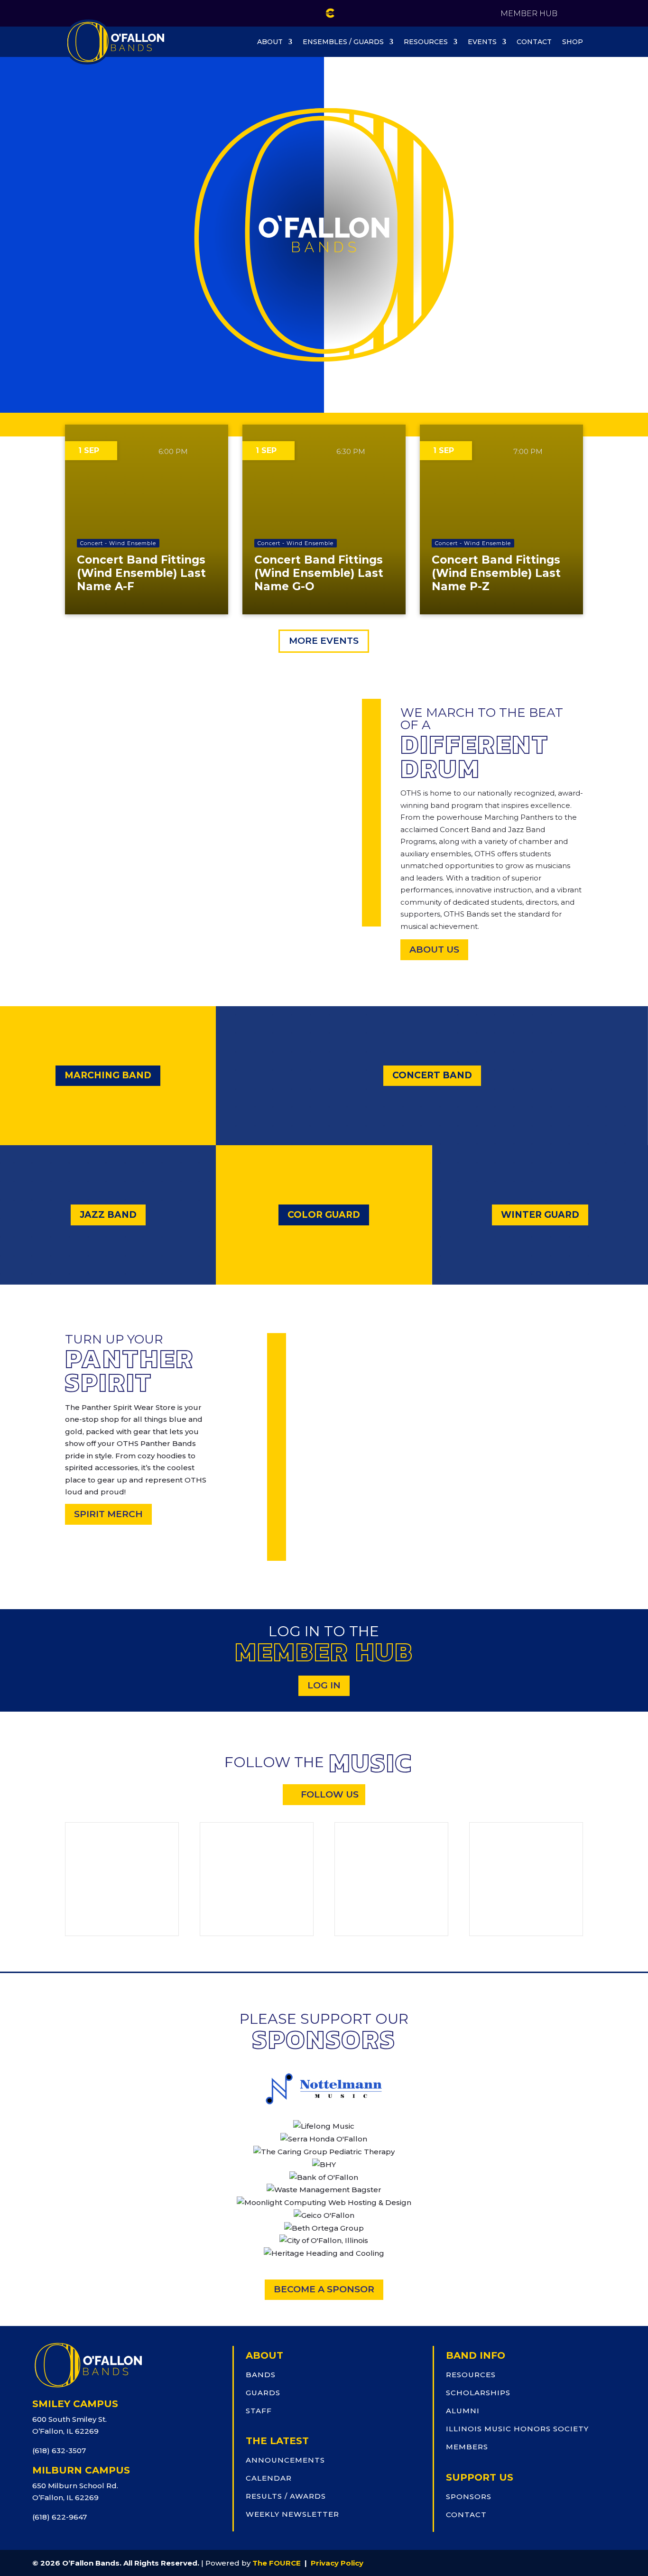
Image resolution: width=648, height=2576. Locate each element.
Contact (534, 42)
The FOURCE (277, 2563)
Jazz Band (108, 1215)
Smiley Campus (75, 2404)
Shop (573, 42)
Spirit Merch (108, 1514)
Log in (324, 1685)
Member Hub (529, 14)
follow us (330, 1794)
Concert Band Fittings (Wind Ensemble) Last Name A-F (141, 573)
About (270, 42)
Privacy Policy (337, 2563)
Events (482, 42)
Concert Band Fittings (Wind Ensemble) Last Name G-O (319, 573)
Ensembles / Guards (343, 42)
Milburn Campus (81, 2470)
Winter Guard (540, 1215)
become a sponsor (324, 2289)
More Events (324, 641)
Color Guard (324, 1215)
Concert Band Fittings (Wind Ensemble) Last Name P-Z (496, 573)
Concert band (432, 1075)
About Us (434, 950)
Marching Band (108, 1075)
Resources (426, 42)
